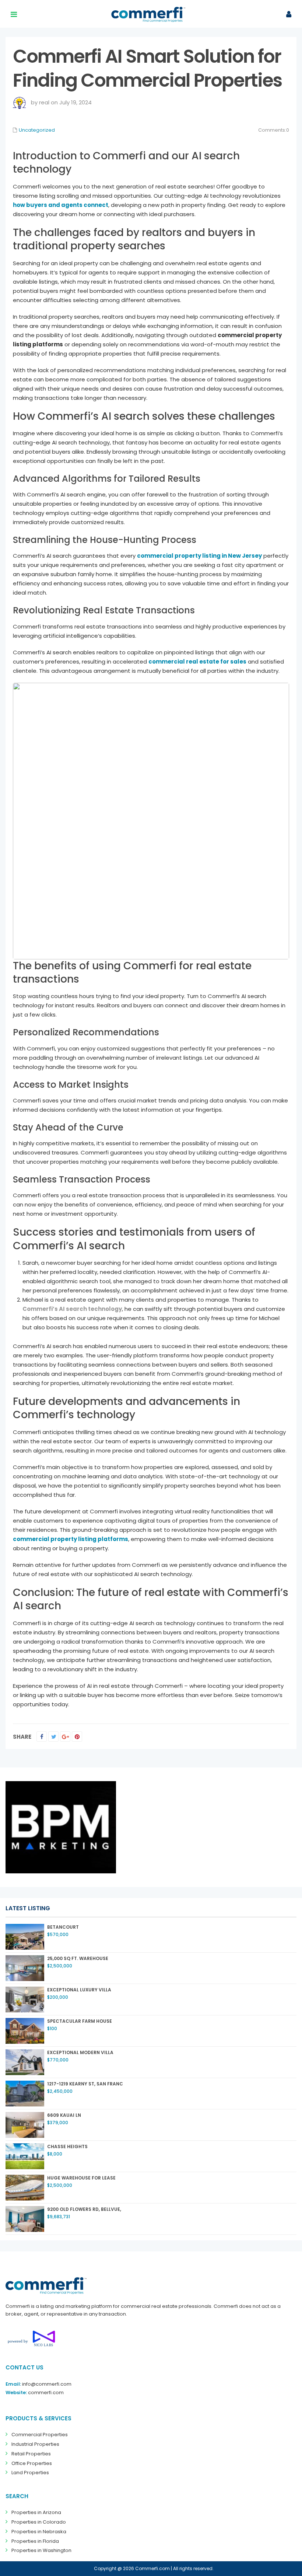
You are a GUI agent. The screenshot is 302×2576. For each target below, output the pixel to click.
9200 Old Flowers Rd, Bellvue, (84, 2209)
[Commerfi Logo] (46, 2286)
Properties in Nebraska (39, 2532)
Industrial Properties (35, 2444)
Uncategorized (37, 130)
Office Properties (32, 2463)
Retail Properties (31, 2454)
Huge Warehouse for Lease (81, 2178)
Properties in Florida (35, 2541)
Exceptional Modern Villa (80, 2052)
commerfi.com (46, 2393)
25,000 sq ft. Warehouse (78, 1958)
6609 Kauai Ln (64, 2115)
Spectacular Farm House (80, 2021)
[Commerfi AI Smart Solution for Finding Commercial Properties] (151, 821)
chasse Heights (67, 2146)
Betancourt (63, 1927)
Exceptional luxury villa (79, 1990)
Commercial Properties (40, 2435)
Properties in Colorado (39, 2522)
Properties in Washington (41, 2550)
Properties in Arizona (36, 2512)
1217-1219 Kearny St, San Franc (85, 2084)
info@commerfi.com (47, 2384)
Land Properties (30, 2473)
